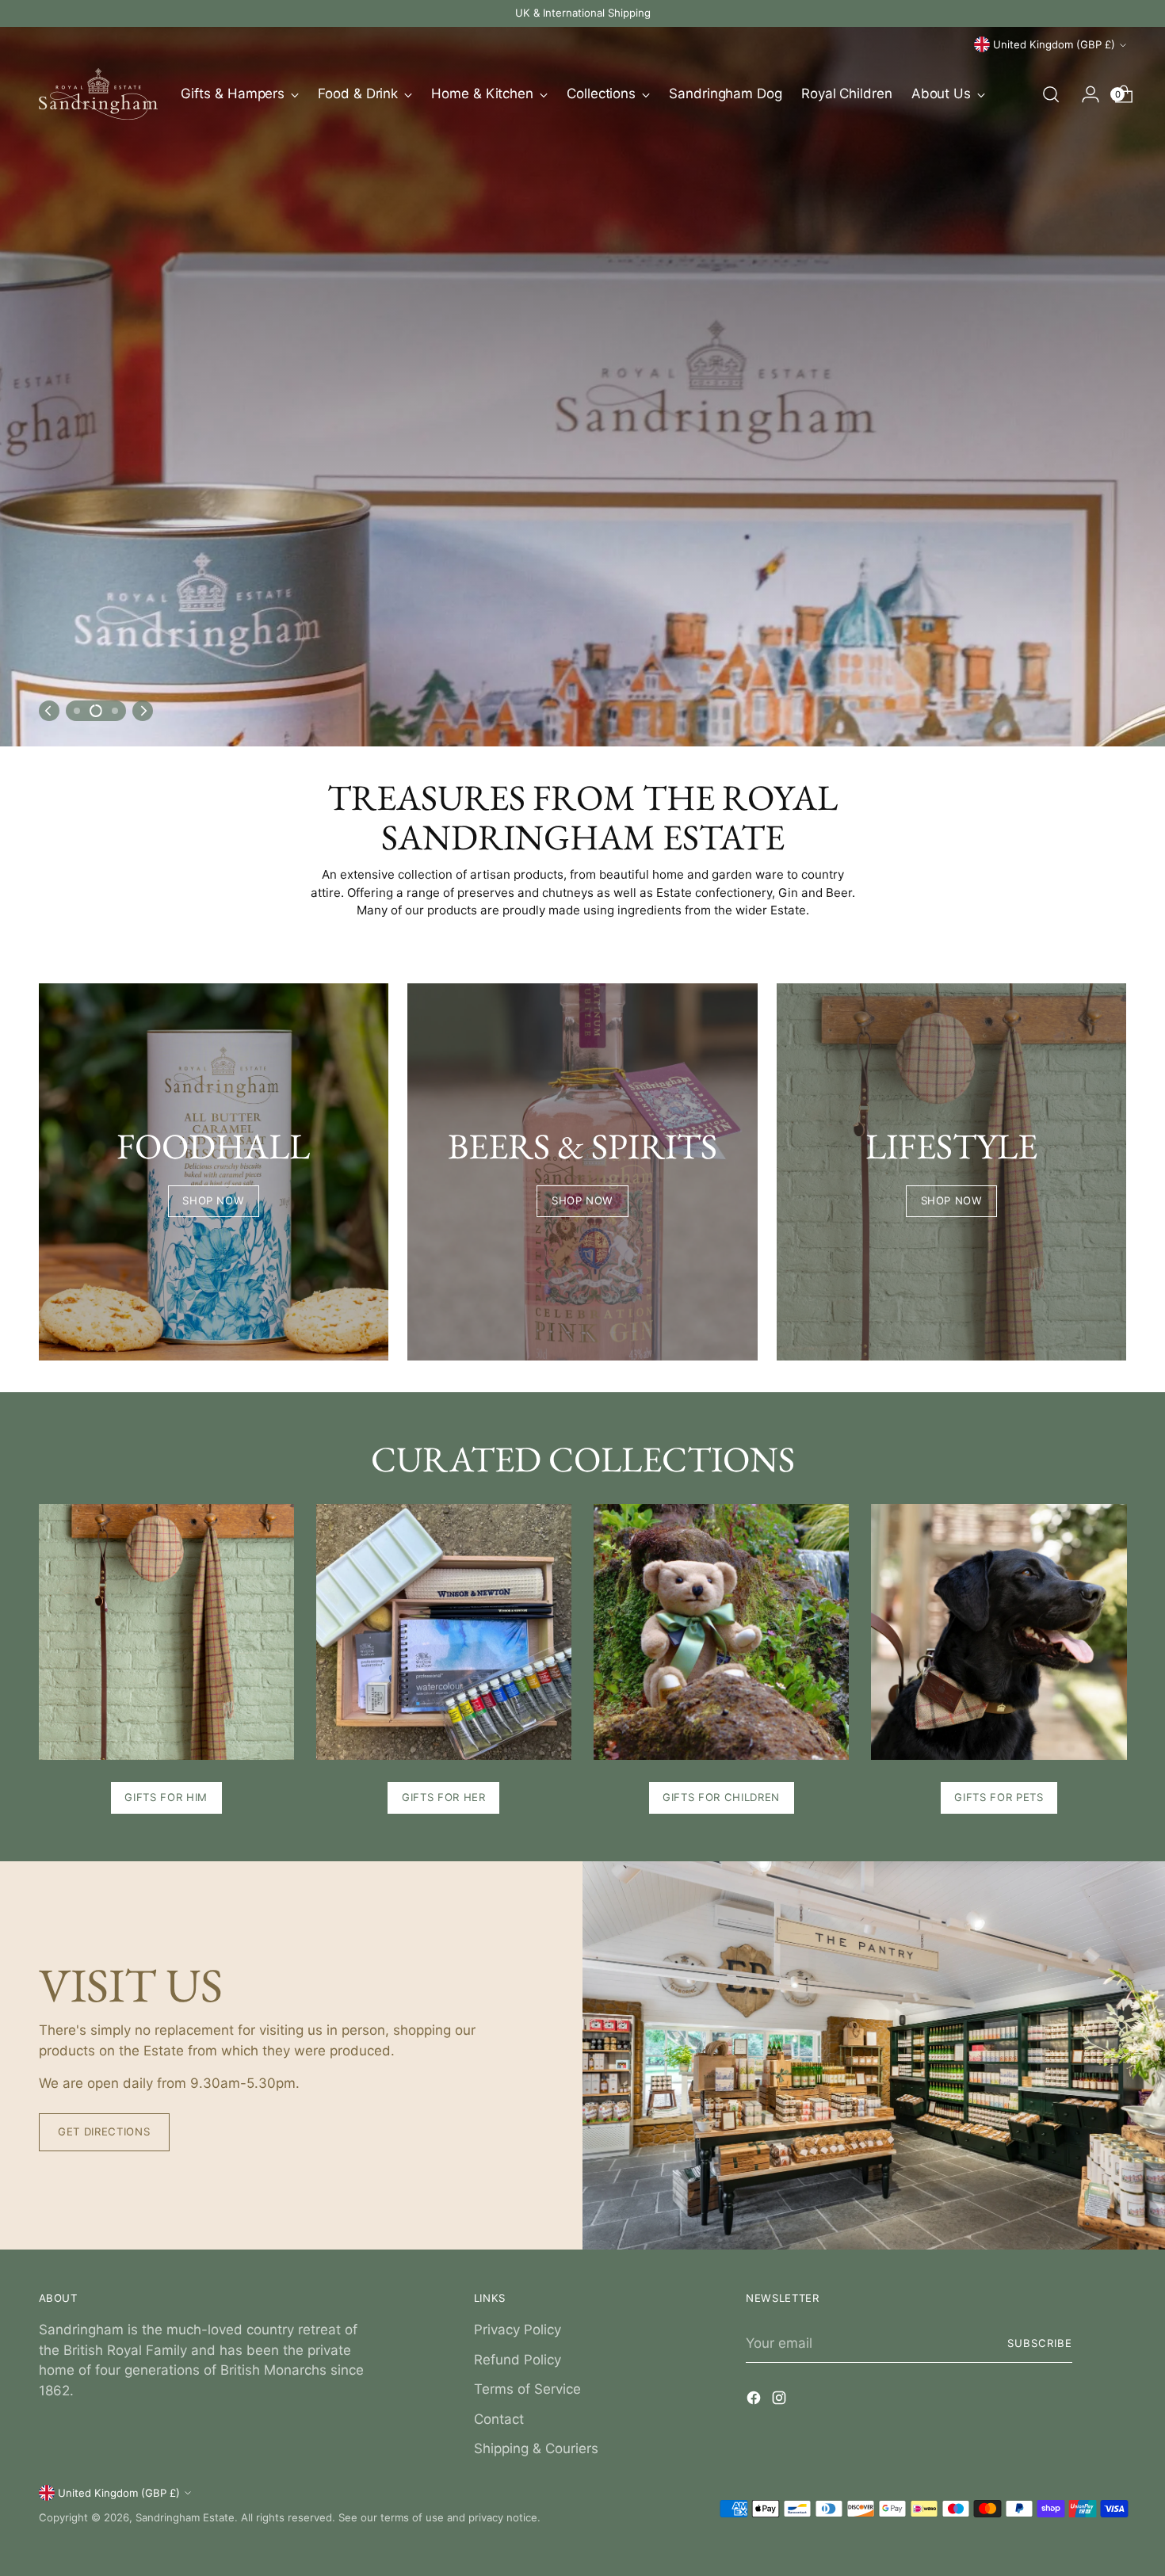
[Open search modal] (1051, 94)
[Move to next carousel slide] (143, 2438)
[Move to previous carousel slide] (49, 2438)
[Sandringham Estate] (98, 94)
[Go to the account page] (1084, 94)
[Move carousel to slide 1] (77, 2438)
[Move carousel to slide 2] (96, 2438)
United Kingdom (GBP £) (1054, 44)
